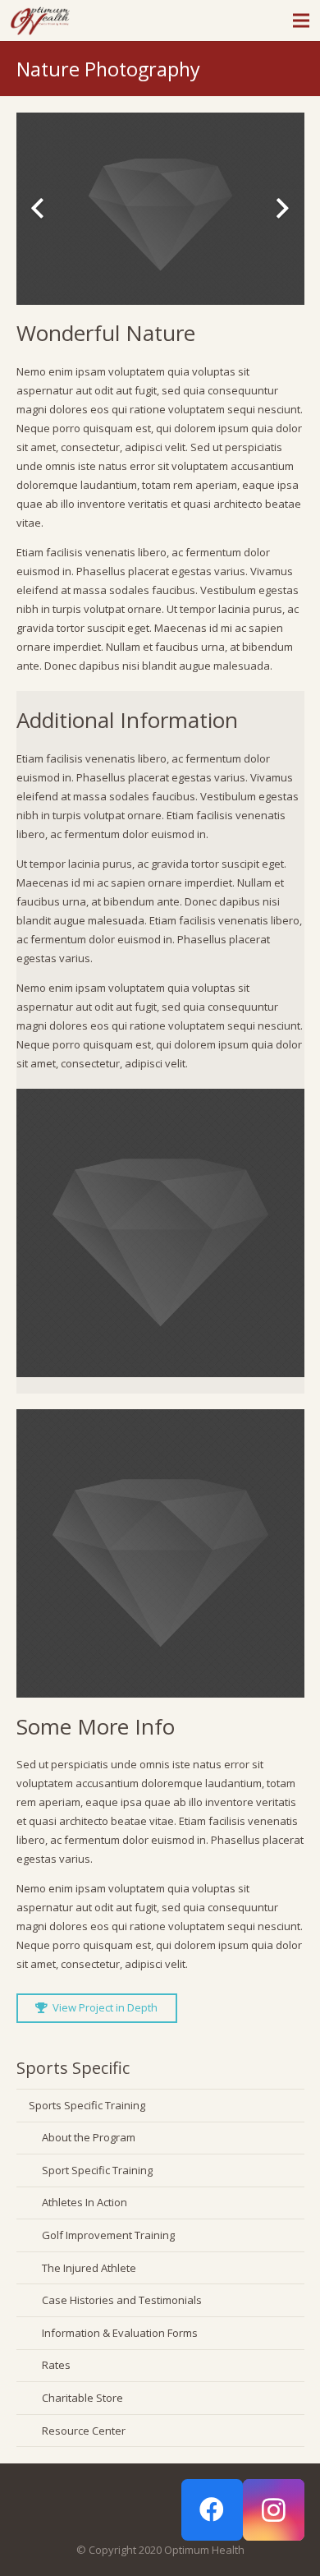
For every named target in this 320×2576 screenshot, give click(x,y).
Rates (56, 2365)
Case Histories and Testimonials (122, 2300)
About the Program (89, 2137)
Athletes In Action (85, 2202)
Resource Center (84, 2431)
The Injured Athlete (89, 2268)
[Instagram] (274, 2510)
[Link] (40, 21)
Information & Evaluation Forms (120, 2333)
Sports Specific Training (87, 2105)
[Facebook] (212, 2510)
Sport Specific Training (97, 2170)
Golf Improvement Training (108, 2235)
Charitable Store (82, 2398)
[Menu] (302, 21)
